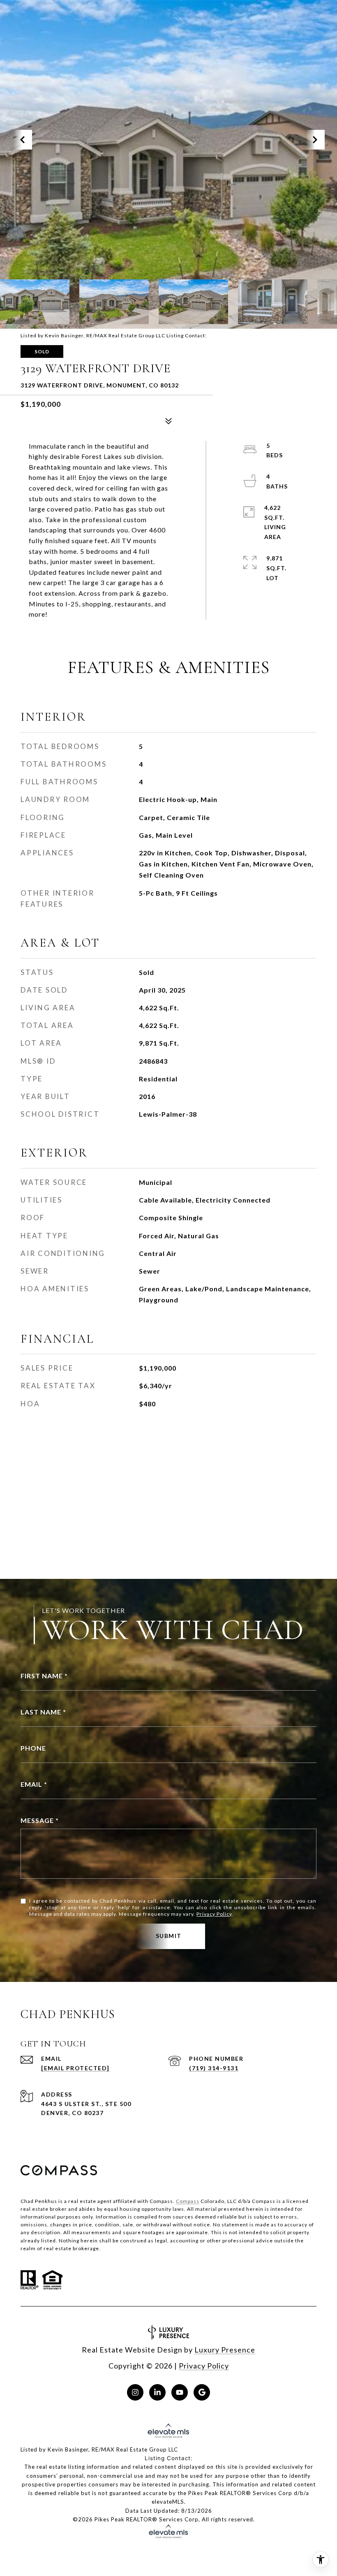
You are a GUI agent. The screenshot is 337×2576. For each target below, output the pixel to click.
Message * (40, 1820)
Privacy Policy (214, 1914)
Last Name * (43, 1712)
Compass (188, 2201)
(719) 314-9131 (214, 2068)
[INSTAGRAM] (135, 2392)
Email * (34, 1784)
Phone (33, 1748)
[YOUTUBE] (180, 2392)
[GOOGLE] (202, 2392)
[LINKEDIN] (157, 2392)
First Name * (44, 1676)
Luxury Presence (225, 2350)
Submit (169, 1936)
